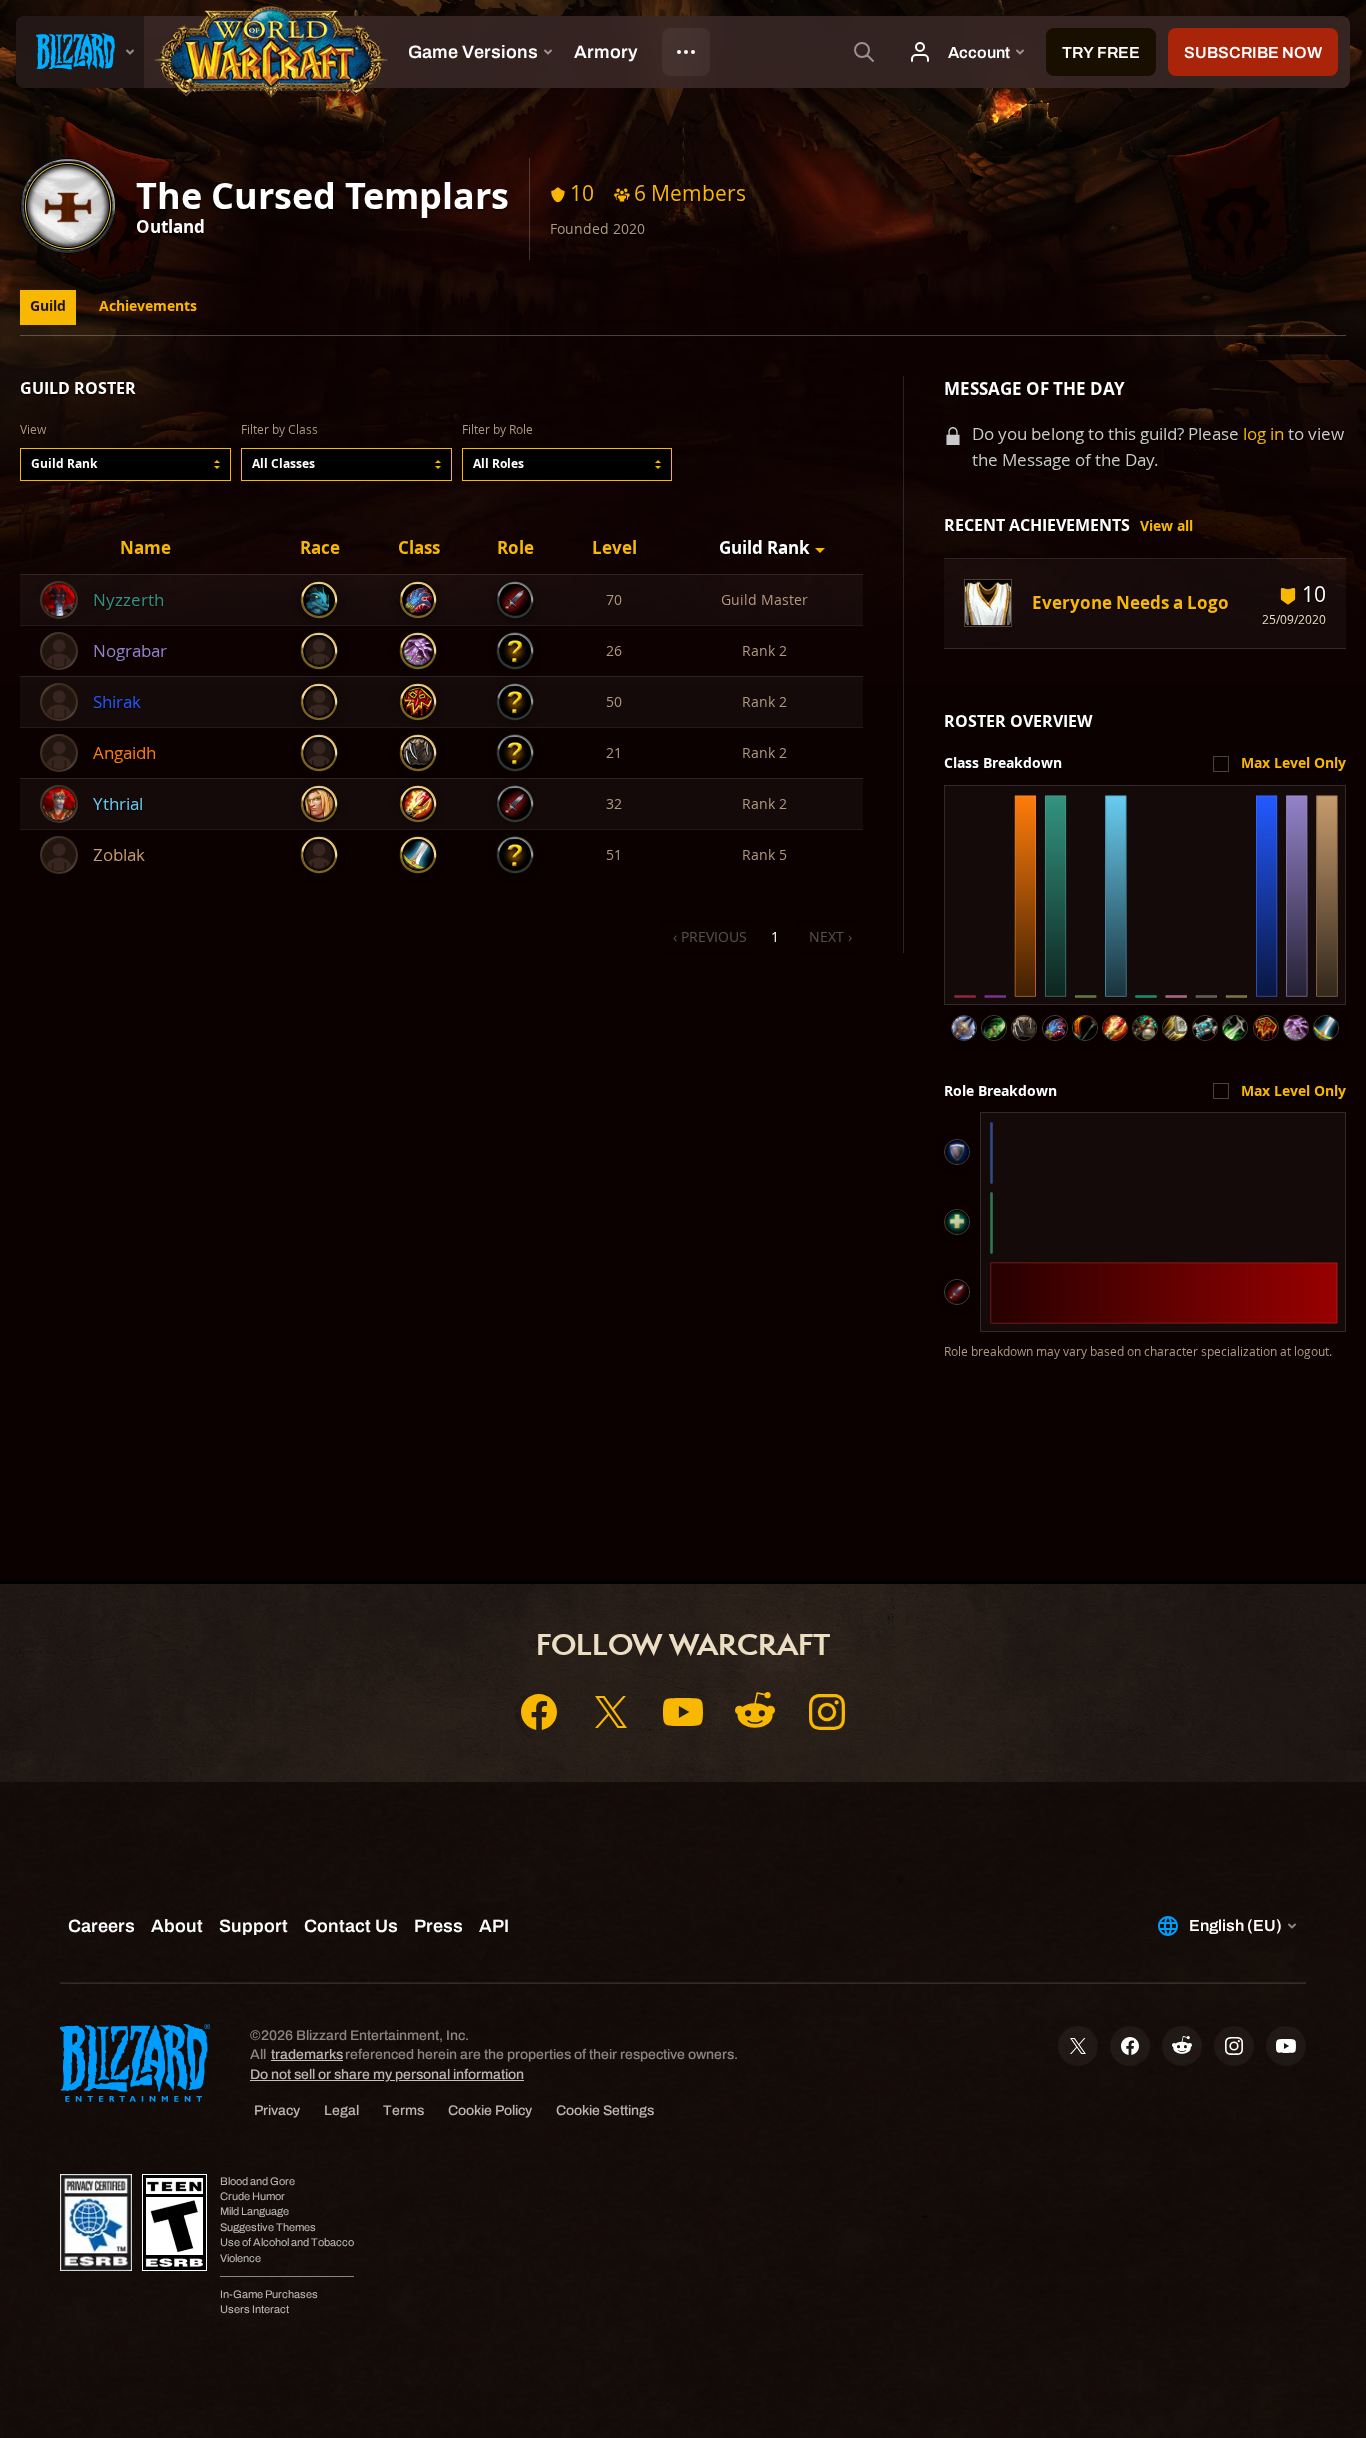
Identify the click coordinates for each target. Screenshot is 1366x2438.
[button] (125, 464)
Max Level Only (1293, 763)
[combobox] (125, 464)
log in (1263, 433)
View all (1166, 526)
